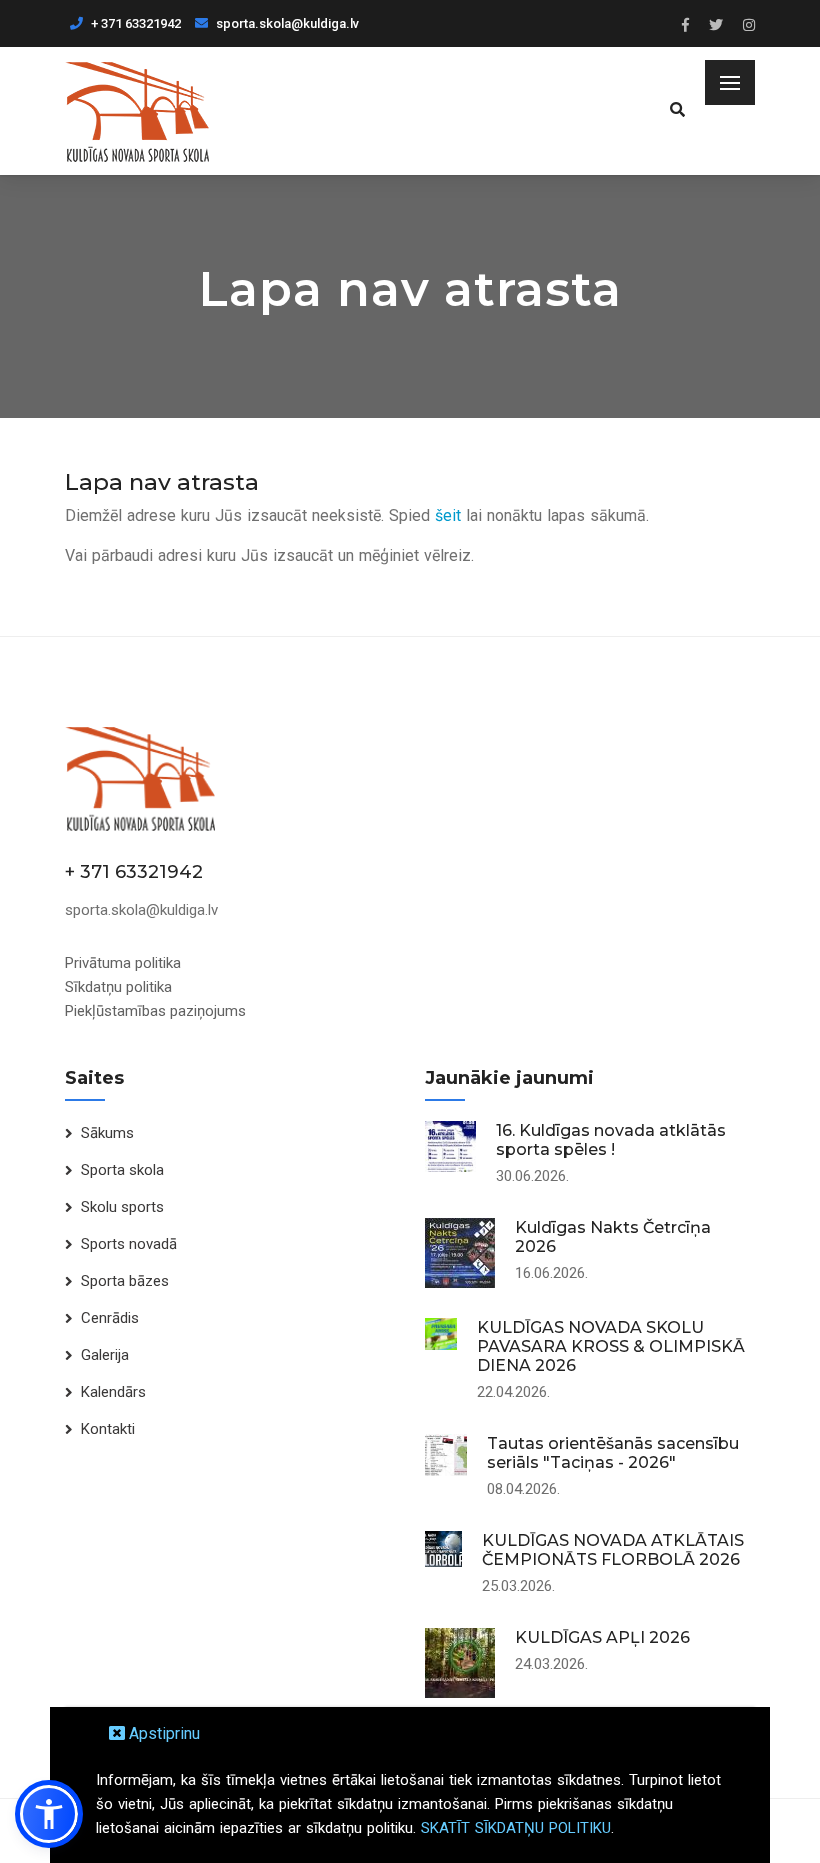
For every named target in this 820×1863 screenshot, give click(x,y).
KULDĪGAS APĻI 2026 (602, 1637)
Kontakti (108, 1429)
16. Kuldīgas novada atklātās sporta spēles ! (611, 1140)
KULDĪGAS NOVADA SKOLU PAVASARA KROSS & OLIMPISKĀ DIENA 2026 (611, 1346)
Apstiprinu (162, 1733)
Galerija (105, 1355)
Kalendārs (113, 1392)
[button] (49, 1814)
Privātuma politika (123, 963)
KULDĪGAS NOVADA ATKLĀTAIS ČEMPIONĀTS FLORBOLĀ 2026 (613, 1550)
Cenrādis (110, 1318)
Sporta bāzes (125, 1281)
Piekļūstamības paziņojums (155, 1011)
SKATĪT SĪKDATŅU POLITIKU (516, 1828)
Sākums (107, 1133)
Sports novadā (129, 1244)
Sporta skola (122, 1170)
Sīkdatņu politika (118, 987)
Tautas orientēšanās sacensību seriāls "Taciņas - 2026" (613, 1453)
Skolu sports (122, 1207)
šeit (448, 515)
